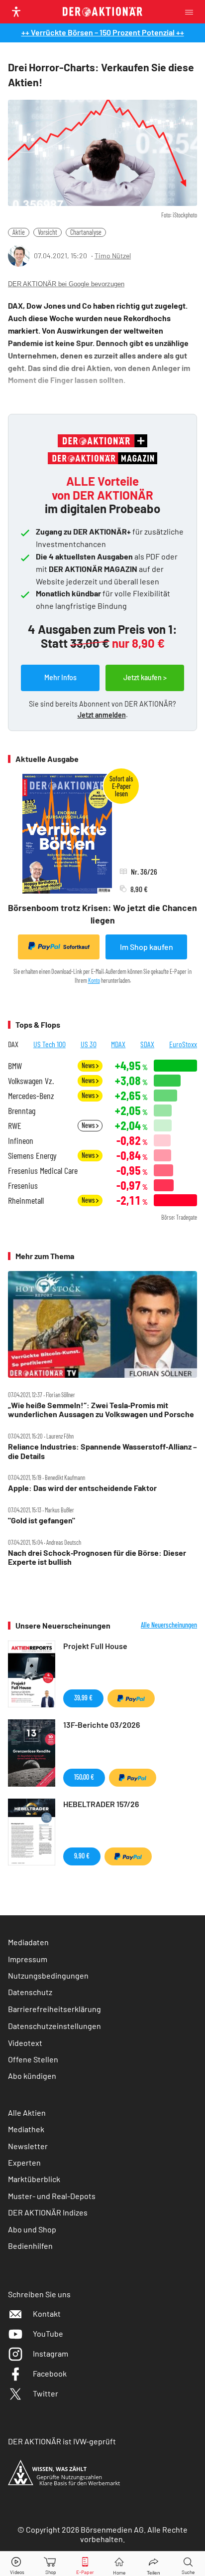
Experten (24, 2162)
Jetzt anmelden (102, 715)
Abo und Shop (32, 2229)
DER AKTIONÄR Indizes (48, 2212)
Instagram (51, 2353)
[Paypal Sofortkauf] (131, 1698)
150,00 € (84, 1777)
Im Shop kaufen (147, 947)
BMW (15, 1066)
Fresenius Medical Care (43, 1171)
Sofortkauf (76, 947)
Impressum (28, 1959)
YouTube (48, 2333)
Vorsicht (48, 232)
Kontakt (47, 2313)
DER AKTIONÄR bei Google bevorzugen (66, 284)
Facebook (50, 2373)
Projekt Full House (95, 1646)
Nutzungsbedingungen (48, 1975)
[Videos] (17, 2564)
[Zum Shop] (51, 2564)
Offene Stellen (33, 2059)
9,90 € (82, 1856)
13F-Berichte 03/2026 (102, 1725)
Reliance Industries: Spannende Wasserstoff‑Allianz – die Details (102, 1451)
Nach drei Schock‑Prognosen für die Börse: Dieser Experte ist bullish (97, 1557)
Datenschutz (30, 1992)
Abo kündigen (32, 2076)
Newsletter (28, 2146)
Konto (94, 980)
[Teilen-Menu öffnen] (154, 2564)
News (89, 1065)
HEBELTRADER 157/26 (101, 1804)
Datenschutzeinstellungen (54, 2026)
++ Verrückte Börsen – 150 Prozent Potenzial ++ (103, 32)
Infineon (21, 1141)
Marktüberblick (34, 2179)
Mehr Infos (60, 677)
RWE (15, 1126)
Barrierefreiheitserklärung (54, 2009)
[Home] (119, 2564)
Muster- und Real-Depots (52, 2196)
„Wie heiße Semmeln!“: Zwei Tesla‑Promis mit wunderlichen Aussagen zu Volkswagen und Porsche (101, 1410)
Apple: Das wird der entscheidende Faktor (82, 1488)
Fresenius (23, 1186)
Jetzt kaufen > (145, 677)
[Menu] (192, 12)
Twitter (46, 2393)
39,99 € (83, 1698)
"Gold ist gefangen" (42, 1520)
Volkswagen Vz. (31, 1081)
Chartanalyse (86, 232)
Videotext (25, 2043)
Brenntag (22, 1111)
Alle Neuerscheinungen (169, 1625)
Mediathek (26, 2129)
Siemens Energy (32, 1156)
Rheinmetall (26, 1200)
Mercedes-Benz (31, 1096)
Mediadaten (28, 1942)
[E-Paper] (85, 2564)
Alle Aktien (27, 2113)
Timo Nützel (113, 256)
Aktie (19, 232)
